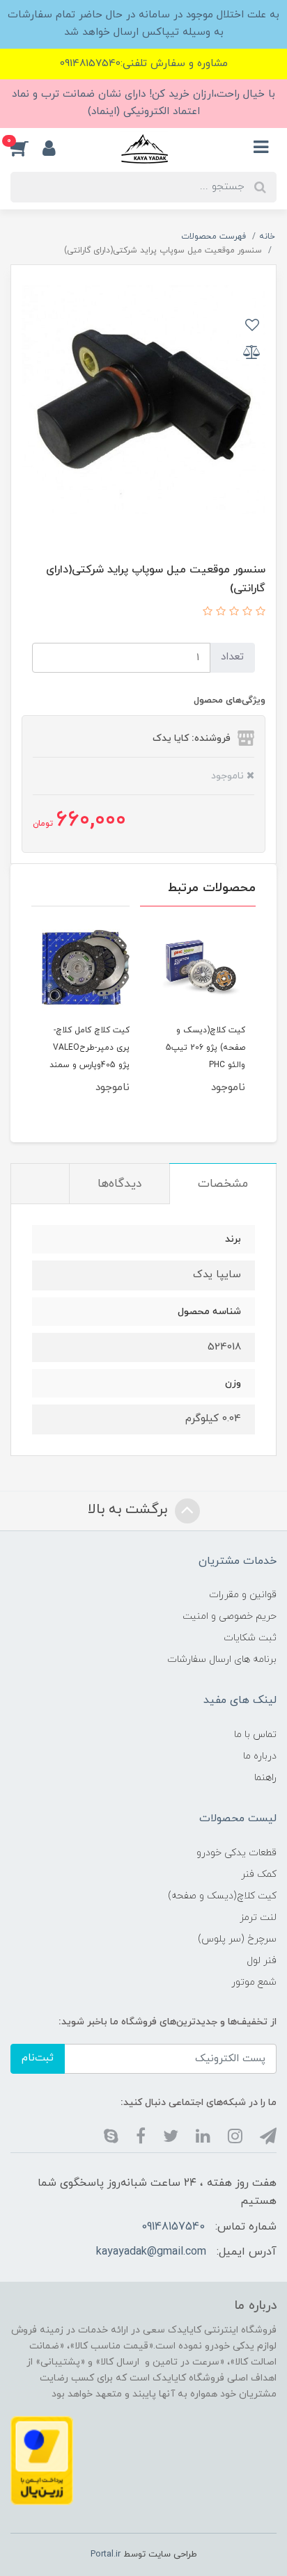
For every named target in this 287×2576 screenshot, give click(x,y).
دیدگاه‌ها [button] (119, 1184)
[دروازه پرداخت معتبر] (42, 2460)
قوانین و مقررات (243, 1595)
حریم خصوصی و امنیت (230, 1616)
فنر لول (262, 1961)
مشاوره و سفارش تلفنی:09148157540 (144, 64)
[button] (26, 148)
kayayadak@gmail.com (151, 2252)
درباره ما (260, 1756)
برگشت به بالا (130, 1510)
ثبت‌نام (38, 2058)
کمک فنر (259, 1874)
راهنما (265, 1778)
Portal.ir (106, 2554)
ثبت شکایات (250, 1638)
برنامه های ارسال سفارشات (222, 1659)
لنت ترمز (258, 1918)
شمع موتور (254, 1982)
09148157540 (173, 2227)
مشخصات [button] (223, 1184)
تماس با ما (255, 1735)
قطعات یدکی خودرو (236, 1853)
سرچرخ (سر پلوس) (237, 1939)
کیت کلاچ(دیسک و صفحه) (222, 1896)
